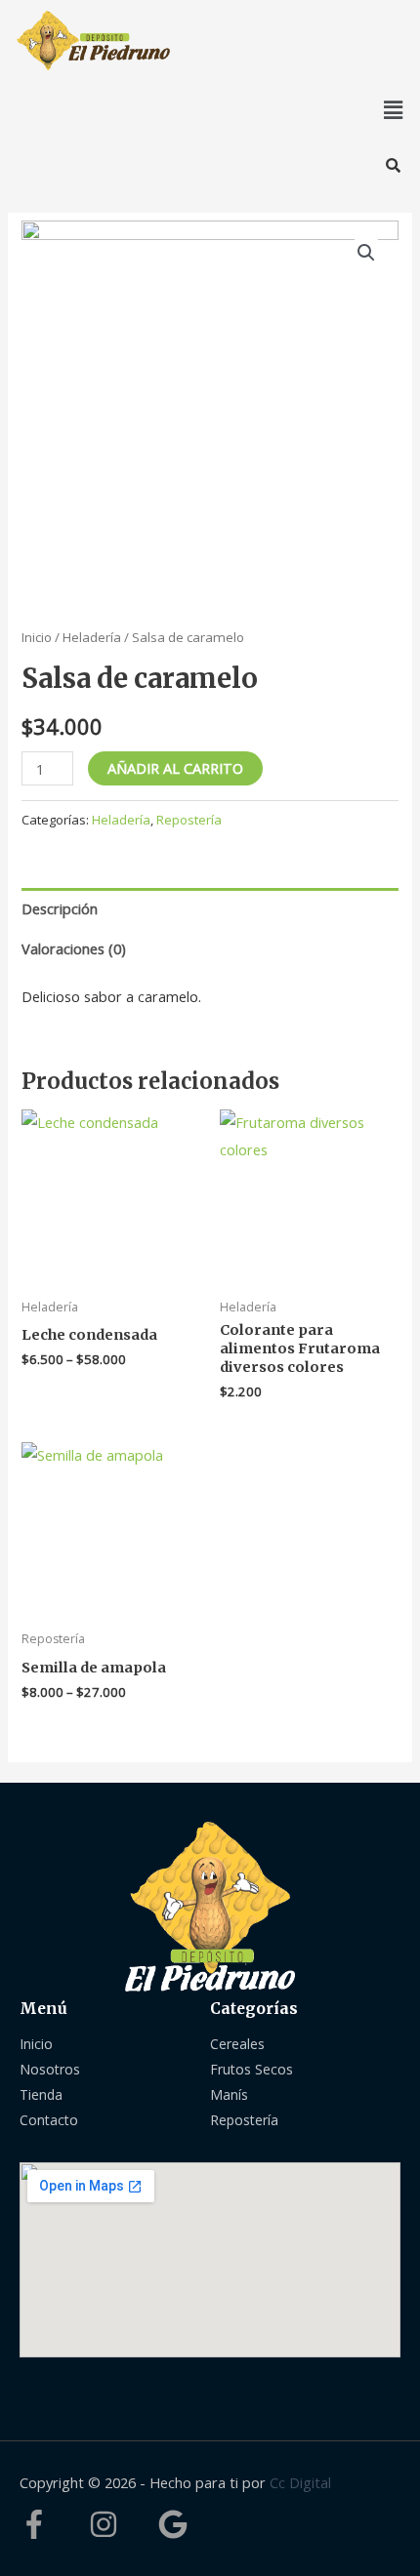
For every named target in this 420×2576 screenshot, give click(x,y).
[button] (394, 109)
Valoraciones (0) (74, 948)
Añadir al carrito (175, 768)
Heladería (92, 637)
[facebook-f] (52, 2524)
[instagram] (122, 2524)
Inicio (37, 637)
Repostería (189, 820)
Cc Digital (300, 2482)
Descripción (60, 908)
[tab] (210, 908)
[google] (177, 2524)
